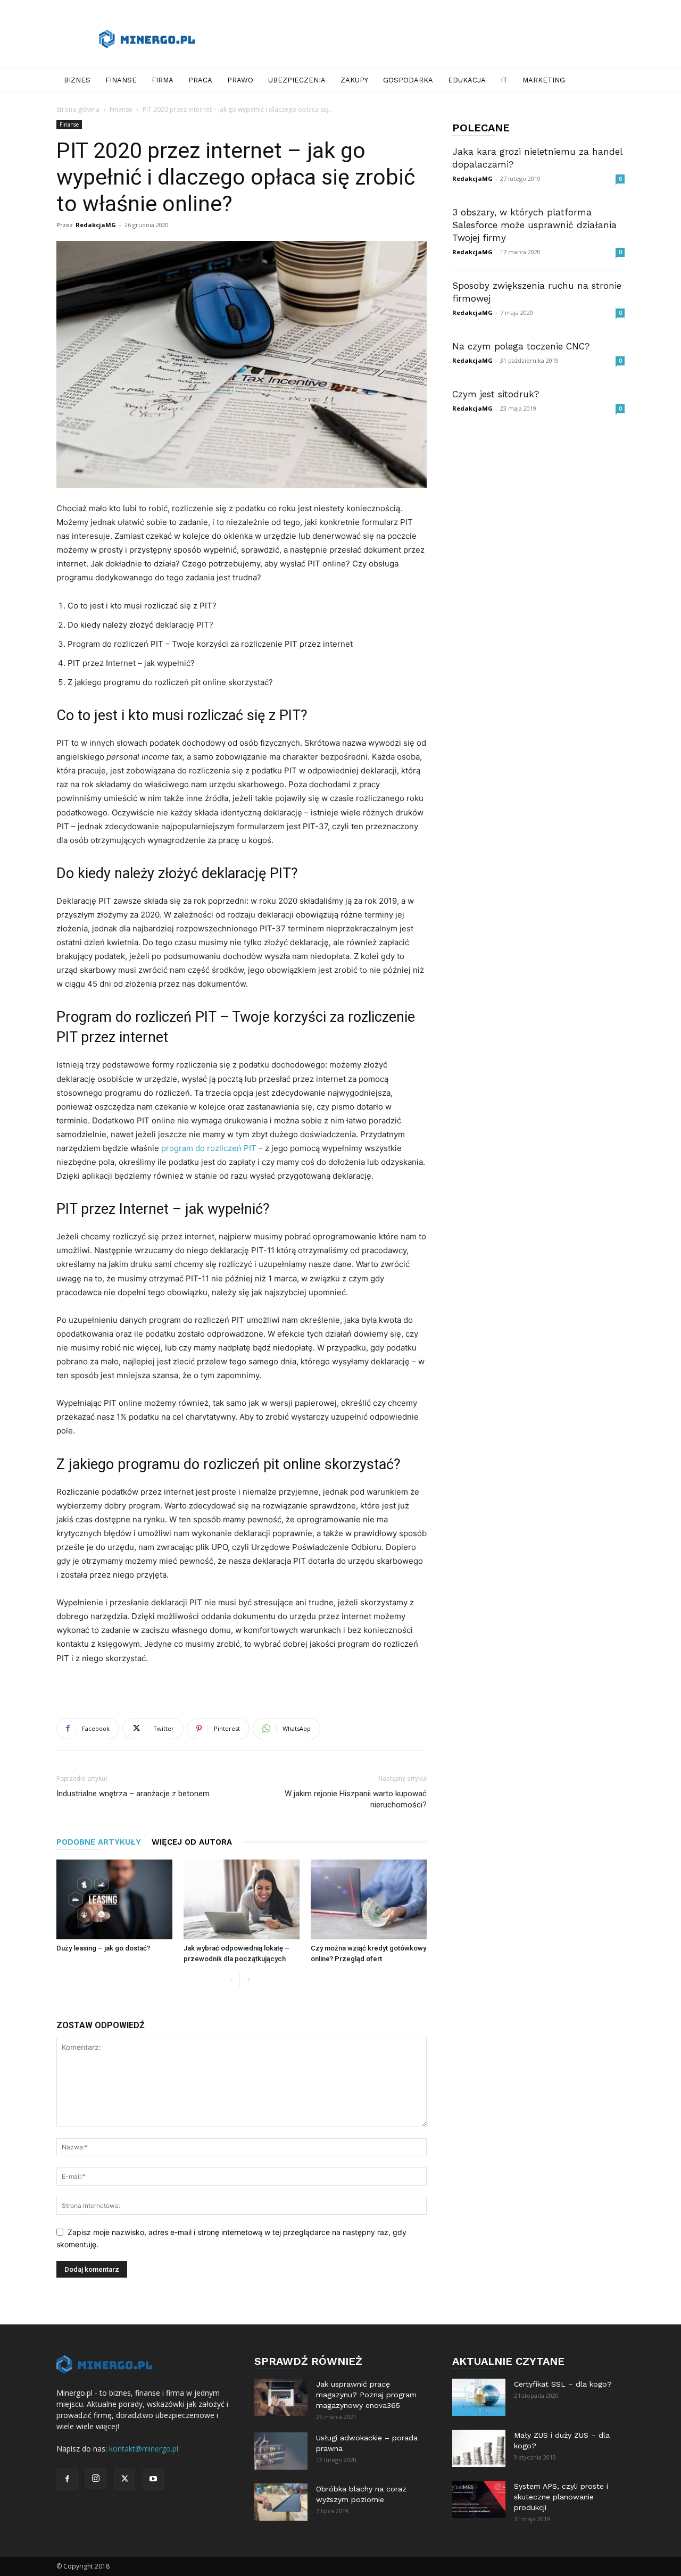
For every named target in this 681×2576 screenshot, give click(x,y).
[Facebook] (67, 2479)
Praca (200, 80)
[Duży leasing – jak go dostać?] (114, 1899)
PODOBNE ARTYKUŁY (99, 1842)
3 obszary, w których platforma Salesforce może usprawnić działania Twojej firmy (534, 225)
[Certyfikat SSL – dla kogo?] (479, 2397)
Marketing (544, 80)
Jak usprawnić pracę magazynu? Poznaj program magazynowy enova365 (366, 2395)
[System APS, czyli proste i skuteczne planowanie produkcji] (479, 2499)
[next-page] (248, 1980)
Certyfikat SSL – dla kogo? (563, 2384)
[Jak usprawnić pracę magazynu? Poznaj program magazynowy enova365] (281, 2397)
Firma (163, 80)
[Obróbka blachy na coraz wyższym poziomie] (281, 2502)
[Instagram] (96, 2479)
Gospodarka (408, 80)
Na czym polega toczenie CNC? (521, 346)
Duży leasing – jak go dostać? (103, 1948)
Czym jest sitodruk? (496, 394)
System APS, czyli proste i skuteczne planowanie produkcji (561, 2497)
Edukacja (467, 80)
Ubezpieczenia (297, 80)
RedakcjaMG (96, 225)
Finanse (121, 80)
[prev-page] (231, 1980)
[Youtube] (153, 2479)
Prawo (240, 80)
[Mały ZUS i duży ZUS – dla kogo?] (479, 2448)
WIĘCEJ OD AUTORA (192, 1842)
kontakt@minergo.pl (144, 2449)
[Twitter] (124, 2479)
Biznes (77, 80)
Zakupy (354, 80)
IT (504, 80)
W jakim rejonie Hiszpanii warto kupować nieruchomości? (356, 1799)
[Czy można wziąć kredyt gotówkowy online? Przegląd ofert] (369, 1899)
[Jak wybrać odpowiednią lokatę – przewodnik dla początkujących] (242, 1899)
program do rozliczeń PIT (209, 1148)
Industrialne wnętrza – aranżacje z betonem (133, 1794)
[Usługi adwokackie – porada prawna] (281, 2451)
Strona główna (78, 109)
